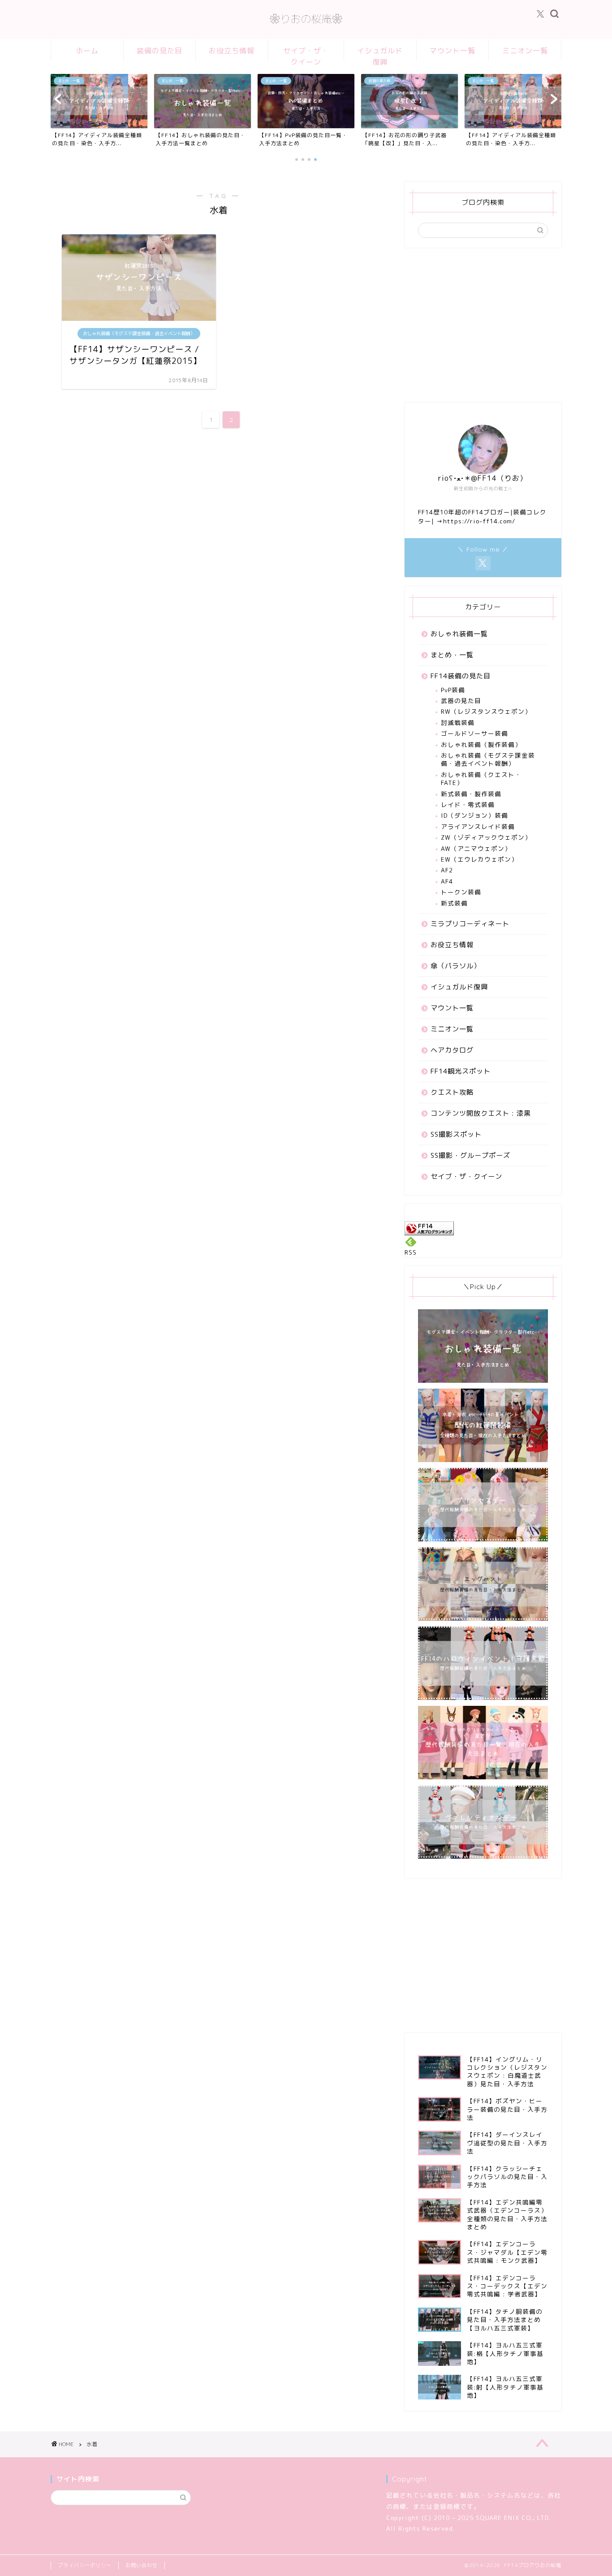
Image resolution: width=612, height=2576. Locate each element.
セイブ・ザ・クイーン (306, 53)
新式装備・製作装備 (471, 794)
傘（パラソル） (456, 966)
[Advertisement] (483, 331)
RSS (411, 1252)
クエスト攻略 (452, 1092)
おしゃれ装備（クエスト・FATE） (481, 779)
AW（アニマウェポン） (476, 848)
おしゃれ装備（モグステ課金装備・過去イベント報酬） (488, 759)
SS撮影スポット (456, 1134)
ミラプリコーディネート (470, 924)
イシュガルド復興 (380, 53)
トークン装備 (461, 892)
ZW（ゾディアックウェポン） (486, 837)
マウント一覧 (453, 51)
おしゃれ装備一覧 (459, 634)
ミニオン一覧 (525, 51)
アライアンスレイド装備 (478, 826)
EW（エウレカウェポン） (479, 859)
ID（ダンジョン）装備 (474, 815)
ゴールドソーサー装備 (474, 733)
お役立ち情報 (232, 51)
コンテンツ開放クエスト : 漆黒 (481, 1113)
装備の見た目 (159, 51)
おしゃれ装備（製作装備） (481, 744)
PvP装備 (453, 690)
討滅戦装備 (458, 723)
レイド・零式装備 (468, 805)
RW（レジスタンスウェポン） (486, 711)
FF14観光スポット (461, 1071)
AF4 (447, 881)
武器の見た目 (461, 701)
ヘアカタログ (452, 1050)
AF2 (447, 870)
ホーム (87, 51)
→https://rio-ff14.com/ (476, 521)
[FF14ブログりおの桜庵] (306, 28)
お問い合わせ (142, 2565)
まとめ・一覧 (452, 655)
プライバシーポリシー (85, 2565)
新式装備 (454, 903)
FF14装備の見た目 (461, 676)
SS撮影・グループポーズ (470, 1155)
